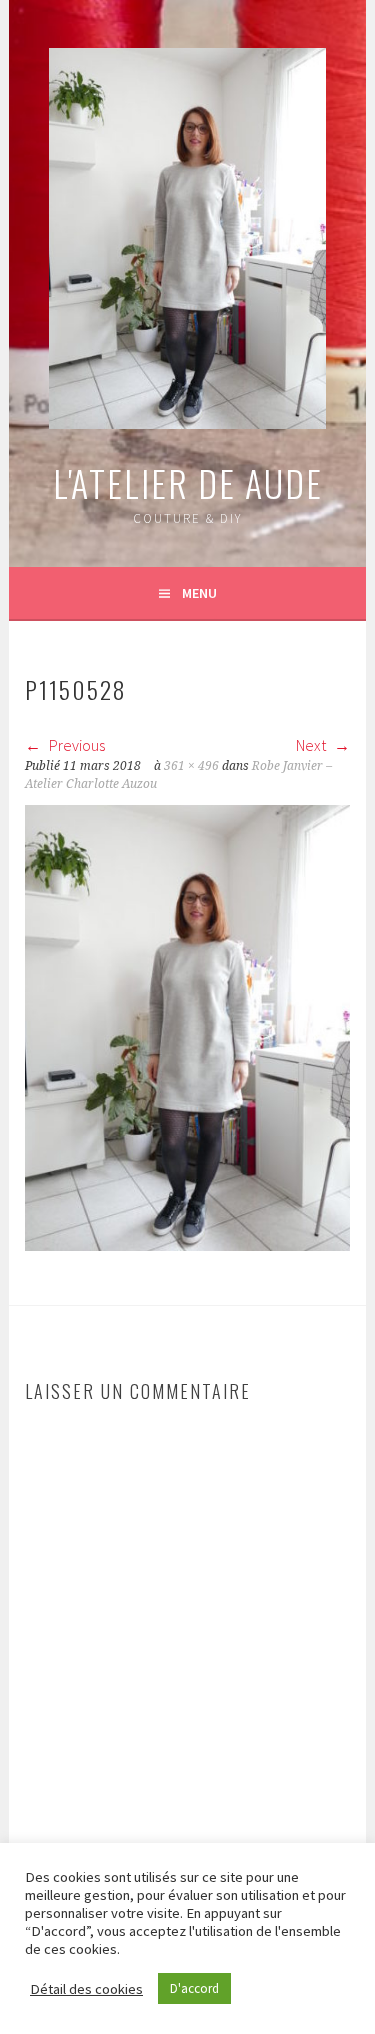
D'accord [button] (194, 1988)
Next (312, 745)
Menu (199, 593)
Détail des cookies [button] (86, 1989)
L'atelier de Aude (188, 482)
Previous (75, 745)
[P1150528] (187, 1245)
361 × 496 (191, 766)
